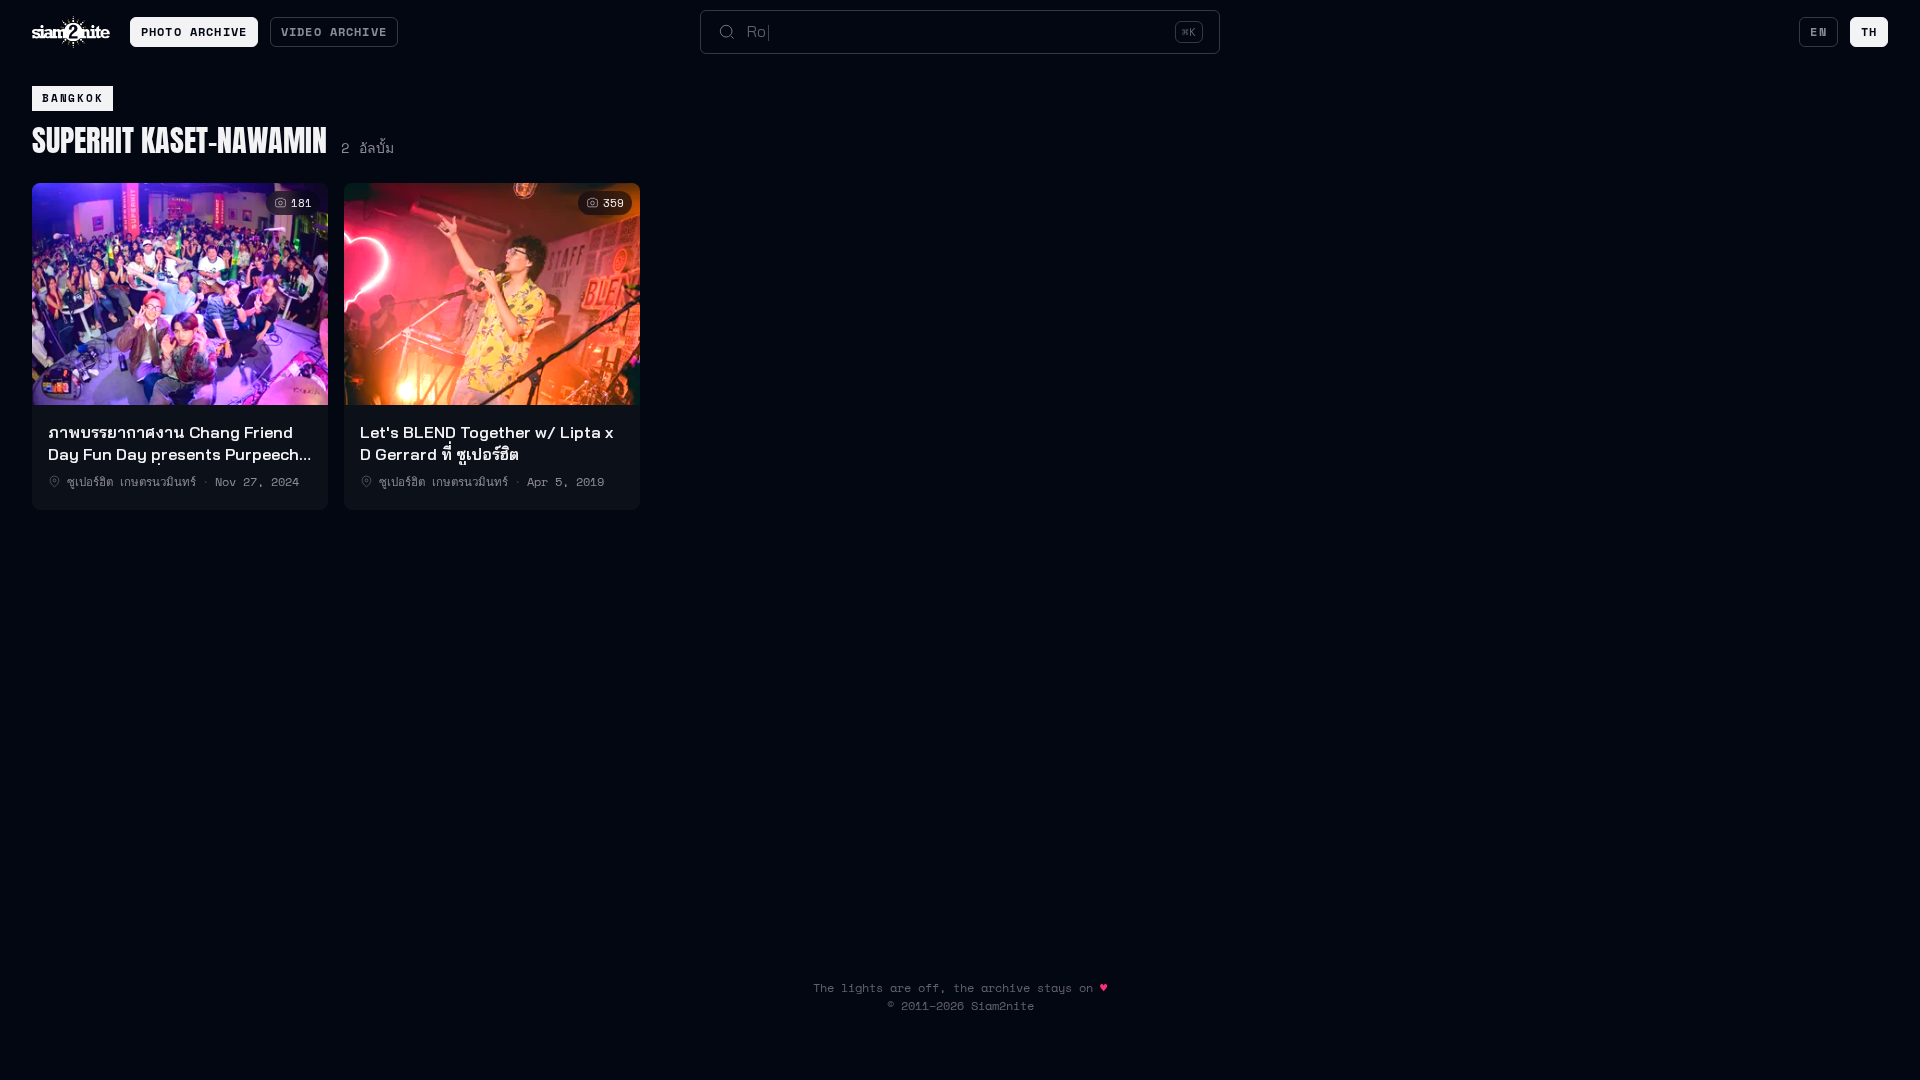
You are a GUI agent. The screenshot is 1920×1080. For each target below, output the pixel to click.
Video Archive (334, 31)
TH (1869, 31)
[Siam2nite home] (71, 32)
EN (1818, 31)
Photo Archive (194, 31)
